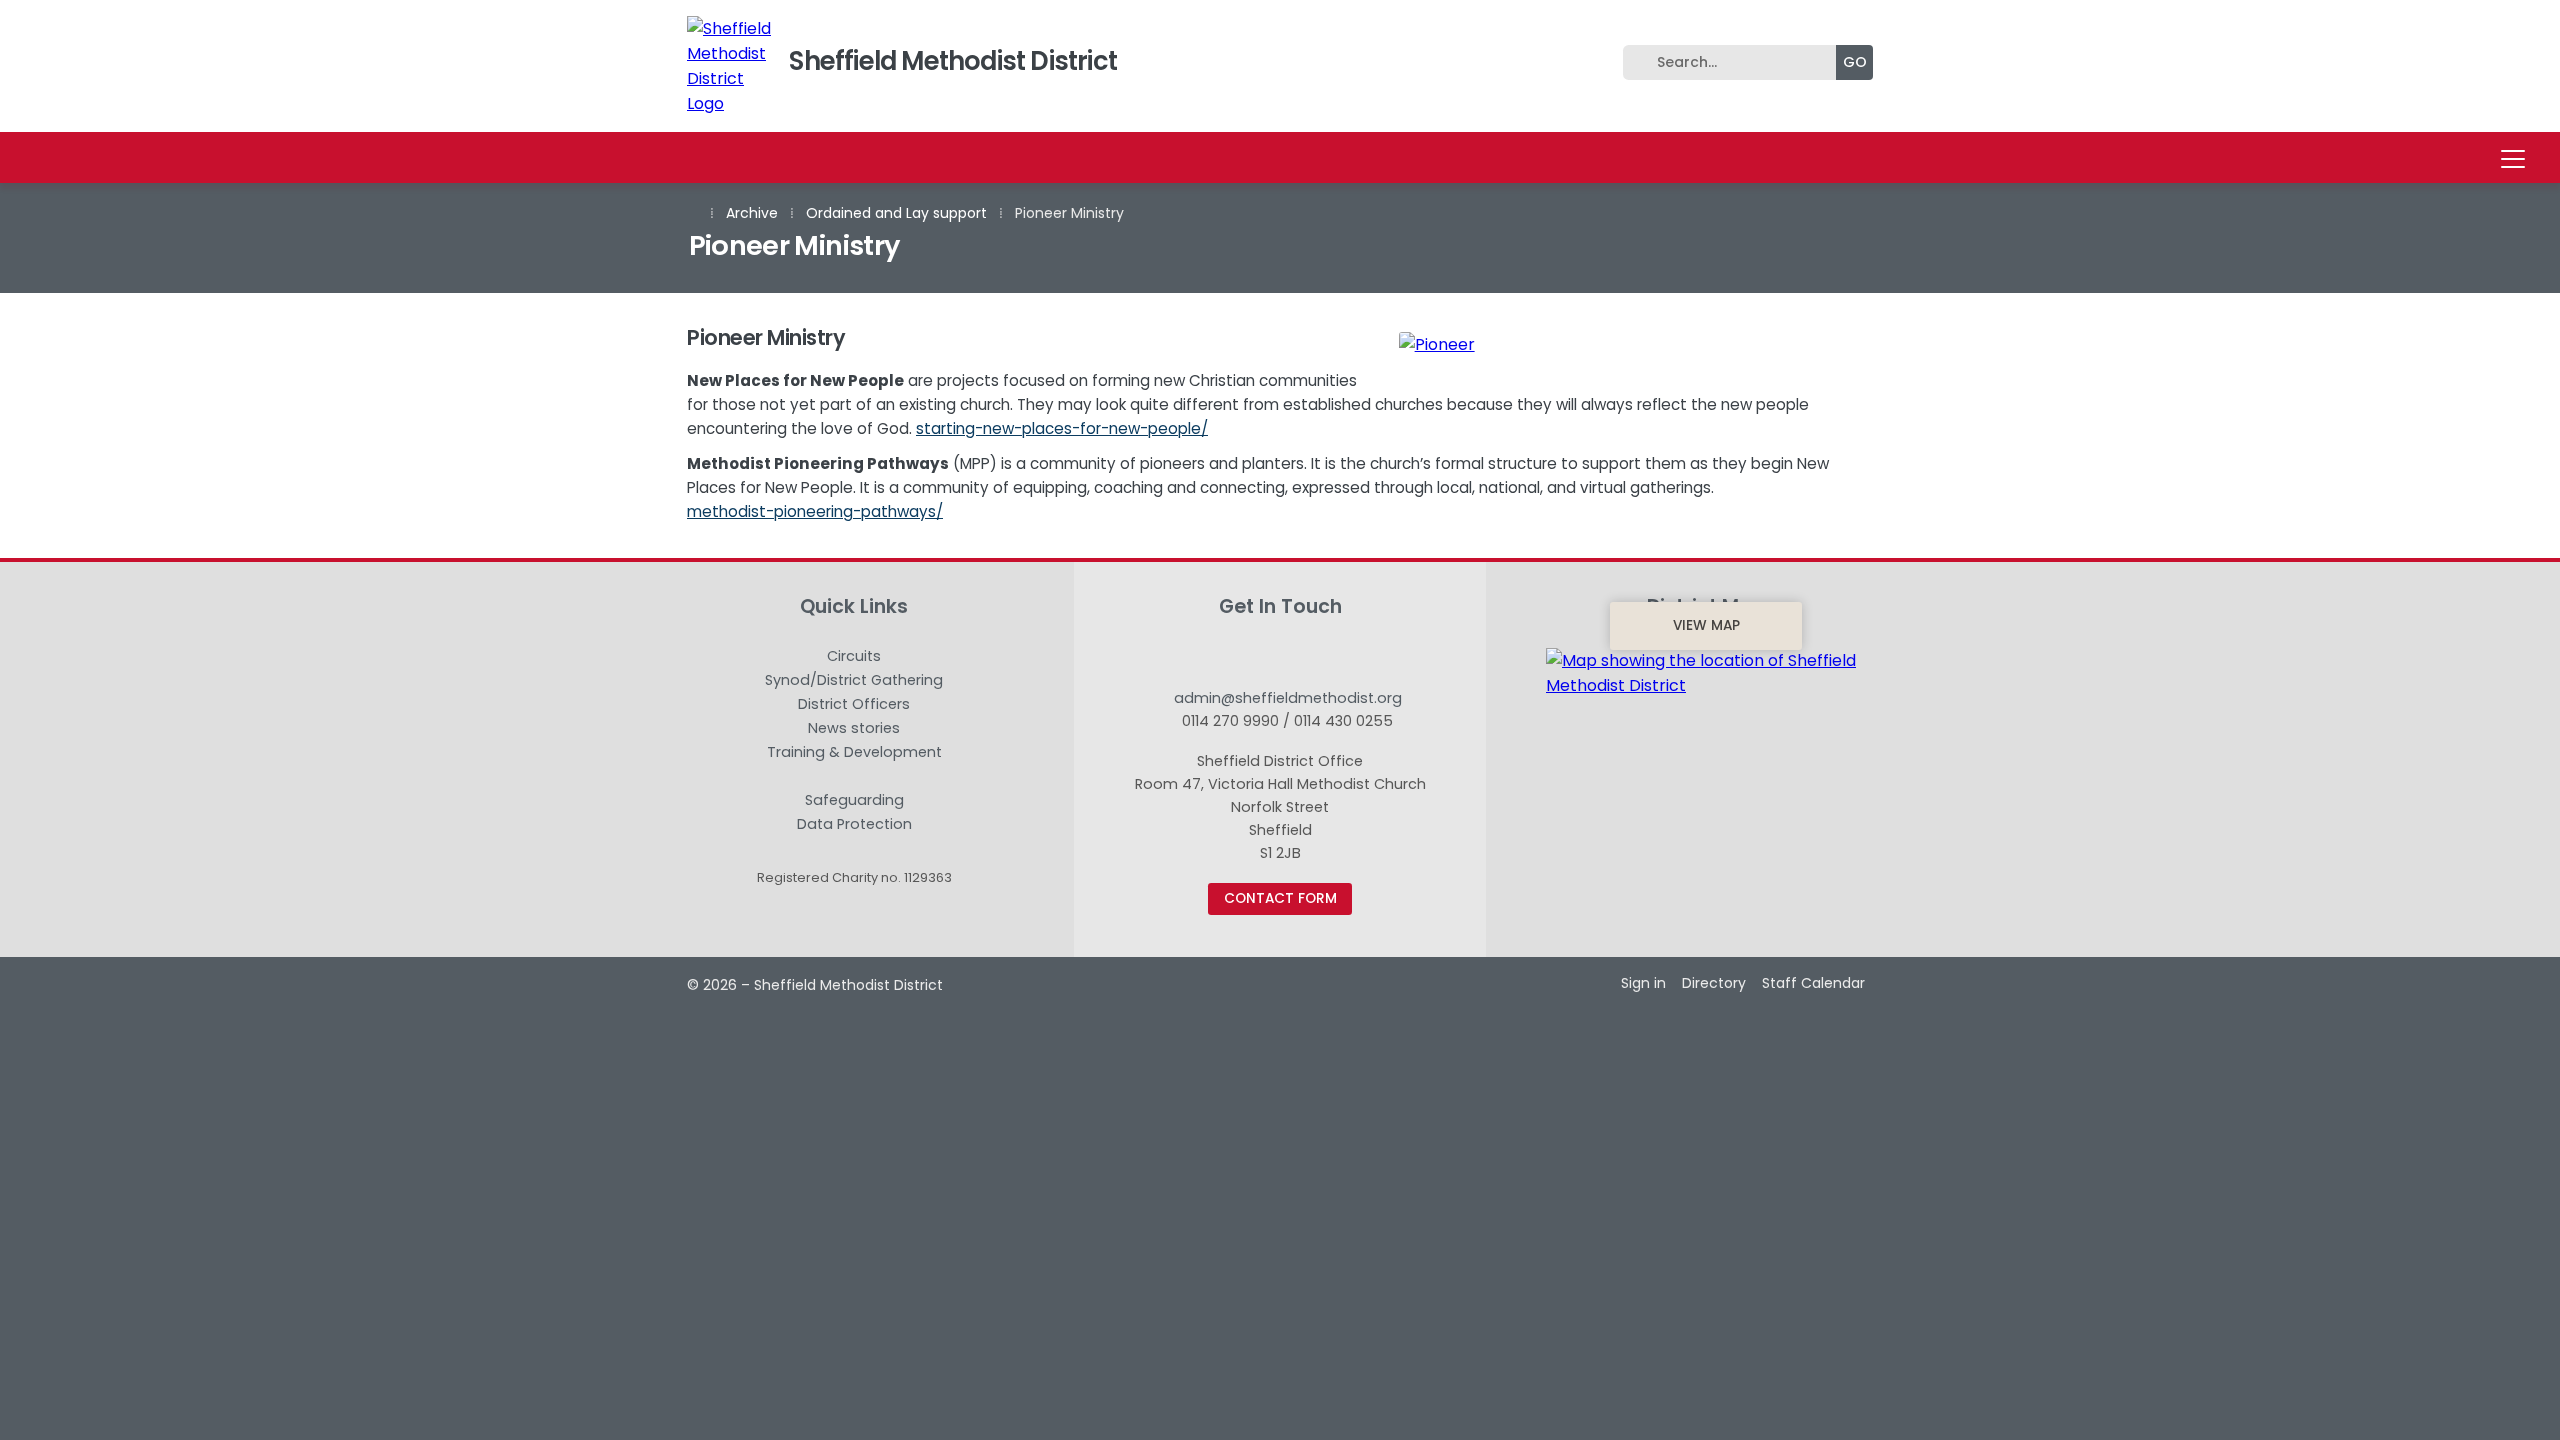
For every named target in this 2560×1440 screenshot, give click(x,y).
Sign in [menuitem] (1643, 983)
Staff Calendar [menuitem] (1813, 983)
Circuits (854, 657)
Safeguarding (854, 801)
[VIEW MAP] (1706, 673)
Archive (752, 213)
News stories (854, 729)
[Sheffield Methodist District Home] (732, 66)
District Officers (854, 705)
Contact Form (1280, 898)
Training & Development (854, 753)
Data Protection (854, 824)
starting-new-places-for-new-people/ (1062, 428)
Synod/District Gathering (854, 681)
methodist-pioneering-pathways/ (815, 511)
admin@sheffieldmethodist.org (1288, 698)
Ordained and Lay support (896, 213)
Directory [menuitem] (1714, 983)
